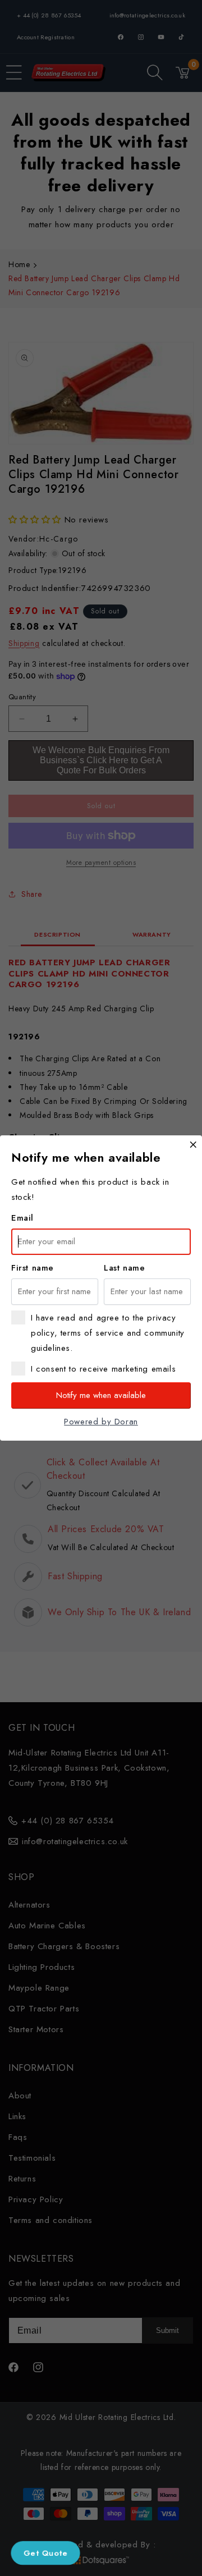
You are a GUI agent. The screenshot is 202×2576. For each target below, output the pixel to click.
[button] (46, 2553)
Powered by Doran (101, 1422)
